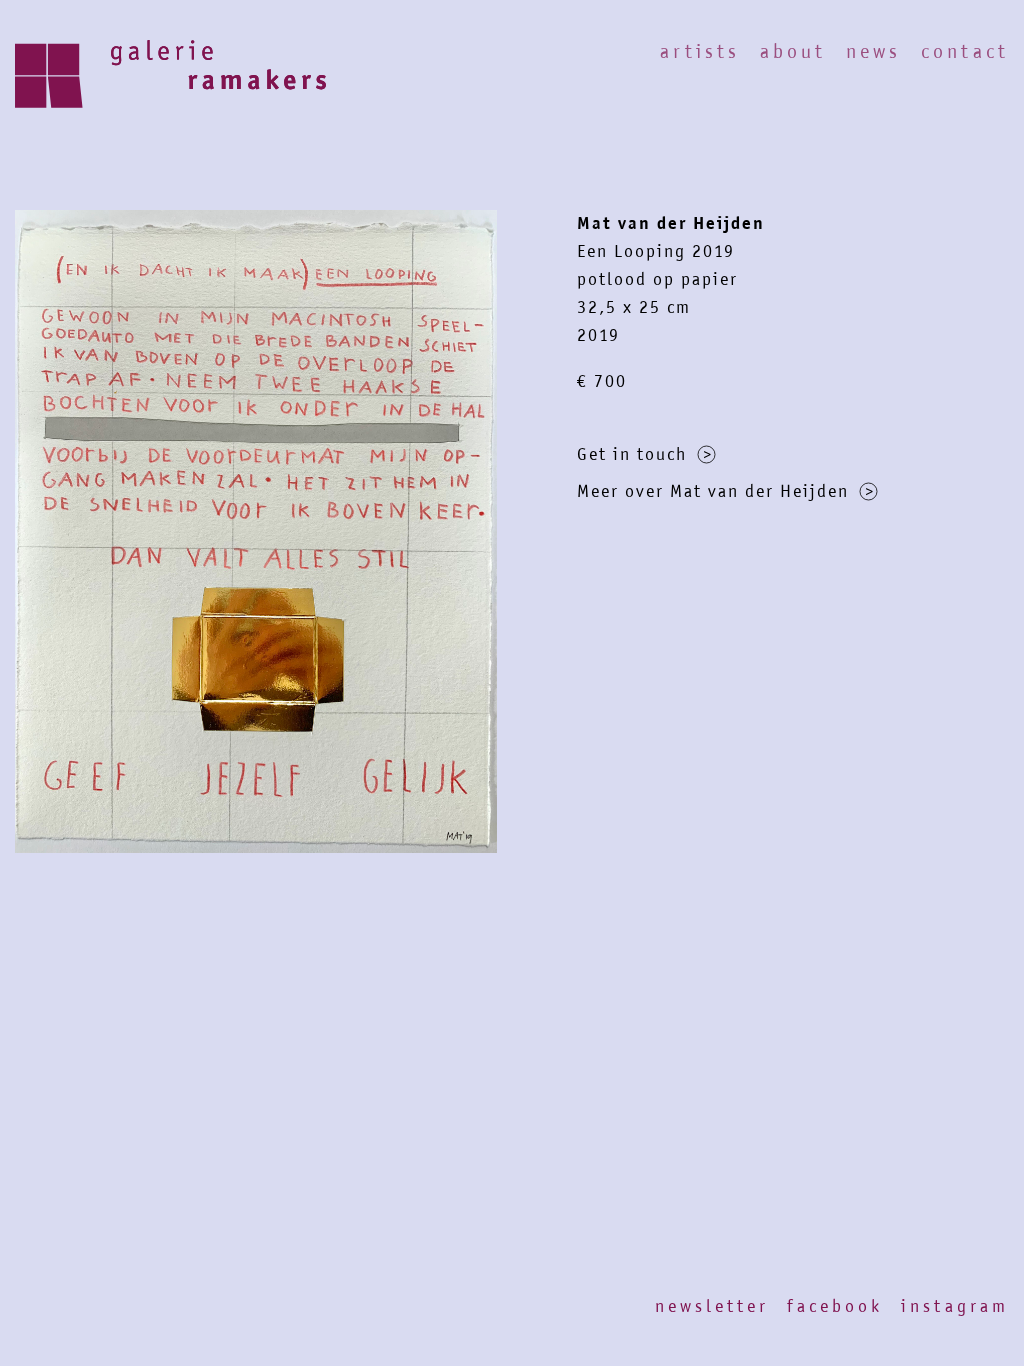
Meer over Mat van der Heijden (713, 491)
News (873, 51)
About (793, 51)
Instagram (955, 1306)
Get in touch (632, 454)
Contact (965, 51)
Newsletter (712, 1306)
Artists (700, 51)
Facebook (835, 1306)
